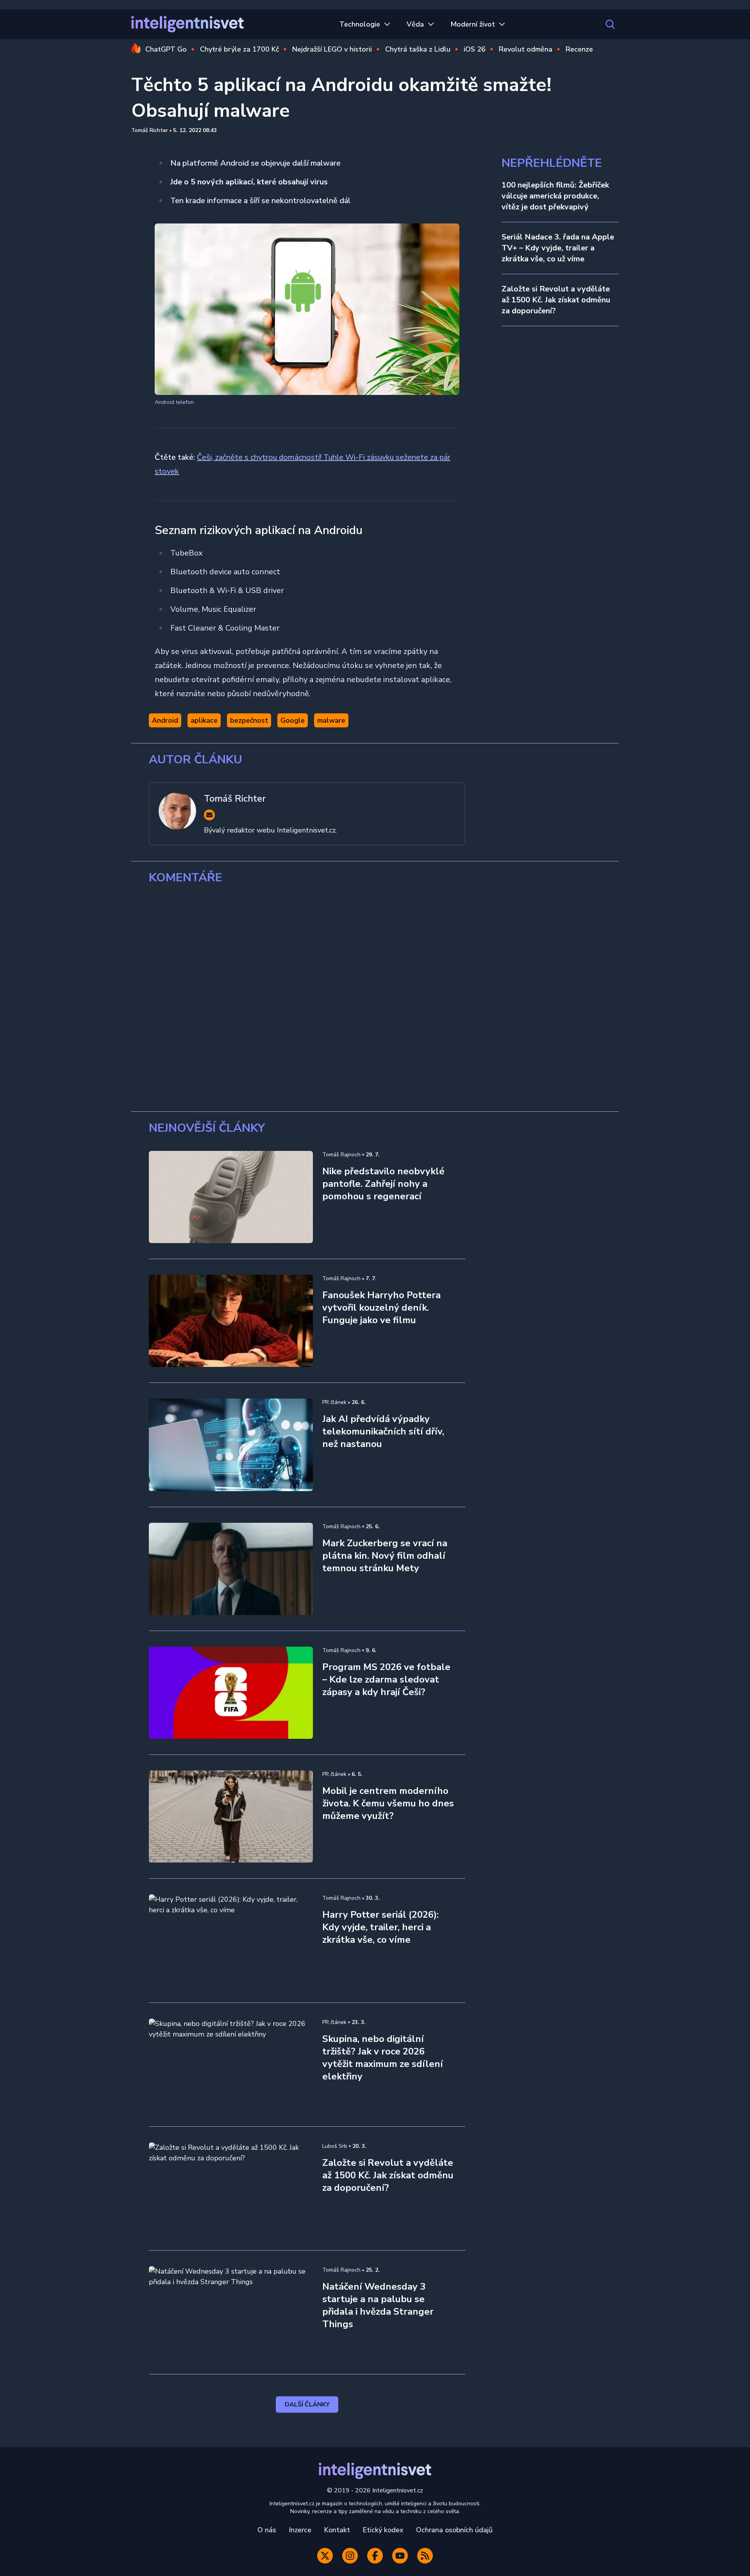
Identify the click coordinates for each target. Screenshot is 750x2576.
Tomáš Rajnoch (341, 1155)
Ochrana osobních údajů (454, 2530)
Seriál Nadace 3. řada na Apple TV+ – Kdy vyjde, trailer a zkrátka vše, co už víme (558, 248)
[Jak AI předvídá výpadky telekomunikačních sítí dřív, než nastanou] (231, 1445)
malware (331, 720)
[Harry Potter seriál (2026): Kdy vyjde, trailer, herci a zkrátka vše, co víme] (231, 1940)
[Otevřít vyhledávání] (610, 24)
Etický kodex (383, 2530)
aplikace (204, 720)
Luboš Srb (335, 2146)
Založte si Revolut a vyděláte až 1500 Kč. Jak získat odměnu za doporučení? (556, 300)
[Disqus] (375, 998)
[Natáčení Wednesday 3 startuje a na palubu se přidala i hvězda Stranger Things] (231, 2312)
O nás (267, 2530)
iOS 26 (475, 49)
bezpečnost (249, 720)
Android (165, 720)
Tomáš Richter (150, 130)
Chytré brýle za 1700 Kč (239, 49)
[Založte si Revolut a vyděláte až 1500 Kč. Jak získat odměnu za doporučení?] (231, 2188)
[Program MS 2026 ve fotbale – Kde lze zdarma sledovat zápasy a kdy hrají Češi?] (231, 1693)
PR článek (334, 1402)
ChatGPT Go (166, 49)
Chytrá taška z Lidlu (418, 49)
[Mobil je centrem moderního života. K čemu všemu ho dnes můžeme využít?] (231, 1817)
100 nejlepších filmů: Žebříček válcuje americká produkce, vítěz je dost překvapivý (555, 196)
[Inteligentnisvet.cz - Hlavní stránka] (187, 24)
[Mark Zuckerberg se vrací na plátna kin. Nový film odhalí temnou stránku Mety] (231, 1569)
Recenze (579, 49)
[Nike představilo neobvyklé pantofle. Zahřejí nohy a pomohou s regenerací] (231, 1197)
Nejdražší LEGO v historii (332, 49)
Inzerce (300, 2530)
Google (293, 720)
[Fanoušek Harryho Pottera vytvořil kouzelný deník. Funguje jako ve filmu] (231, 1321)
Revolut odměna (526, 49)
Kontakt (337, 2530)
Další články (307, 2405)
